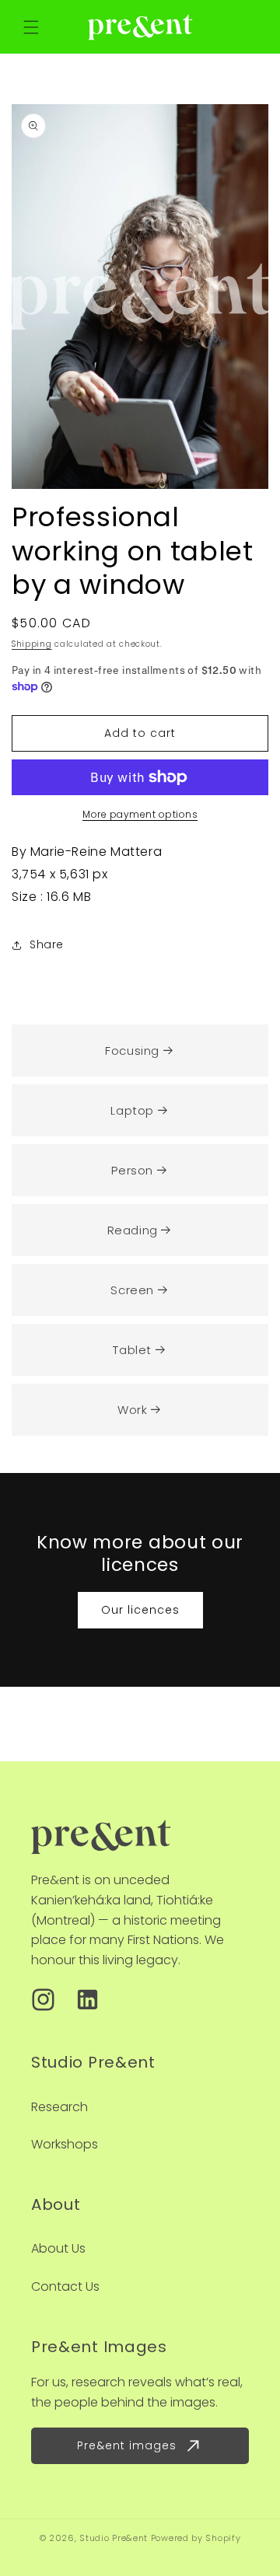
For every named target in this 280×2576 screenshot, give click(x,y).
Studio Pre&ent (114, 2538)
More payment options (140, 814)
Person (132, 1170)
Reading (133, 1230)
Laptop (132, 1110)
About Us (58, 2248)
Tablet (132, 1350)
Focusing (132, 1051)
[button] (31, 27)
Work (132, 1410)
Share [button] (47, 944)
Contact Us (65, 2286)
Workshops (65, 2144)
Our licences (140, 1610)
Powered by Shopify (196, 2538)
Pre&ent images (127, 2445)
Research (59, 2107)
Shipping (32, 644)
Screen (132, 1290)
